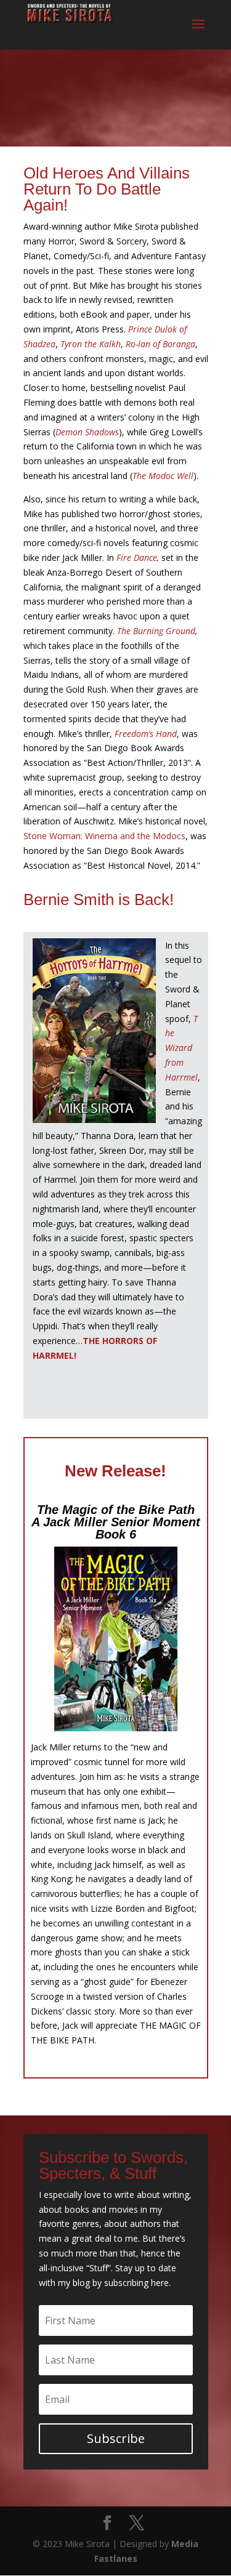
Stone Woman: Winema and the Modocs (104, 836)
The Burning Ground (156, 631)
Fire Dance (137, 557)
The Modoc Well (163, 476)
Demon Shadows (87, 432)
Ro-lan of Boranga (160, 344)
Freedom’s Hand (146, 734)
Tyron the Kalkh (91, 344)
